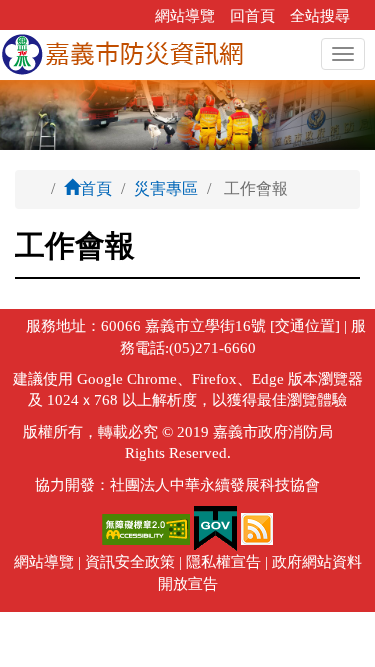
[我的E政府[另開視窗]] (215, 528)
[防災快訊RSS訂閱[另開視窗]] (257, 528)
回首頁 (252, 16)
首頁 (96, 188)
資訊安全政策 (130, 562)
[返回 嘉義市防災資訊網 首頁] (122, 55)
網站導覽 (185, 16)
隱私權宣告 (223, 562)
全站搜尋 (320, 16)
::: (134, 16)
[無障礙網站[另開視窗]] (148, 528)
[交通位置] (303, 326)
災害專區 (166, 188)
